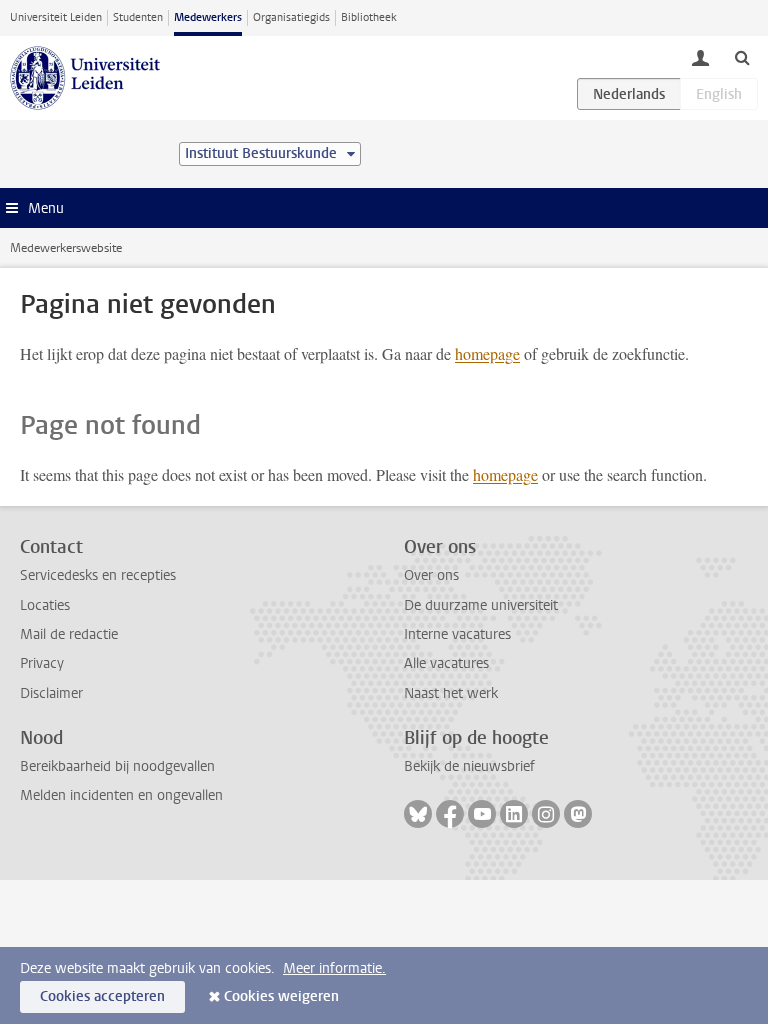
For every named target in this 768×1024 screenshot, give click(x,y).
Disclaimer (51, 693)
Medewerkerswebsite (66, 248)
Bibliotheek (369, 17)
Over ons (431, 575)
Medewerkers (208, 17)
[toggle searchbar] (742, 57)
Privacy (42, 663)
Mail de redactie (69, 634)
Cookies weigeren (281, 996)
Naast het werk (451, 693)
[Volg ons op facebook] (450, 814)
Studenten (138, 17)
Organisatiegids (291, 17)
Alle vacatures (446, 663)
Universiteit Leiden (56, 17)
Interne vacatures (457, 634)
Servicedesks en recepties (98, 575)
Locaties (45, 605)
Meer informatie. (334, 968)
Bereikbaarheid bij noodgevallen (117, 766)
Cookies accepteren (102, 996)
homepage (487, 353)
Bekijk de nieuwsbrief (469, 766)
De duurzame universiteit (481, 605)
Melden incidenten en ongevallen (121, 795)
